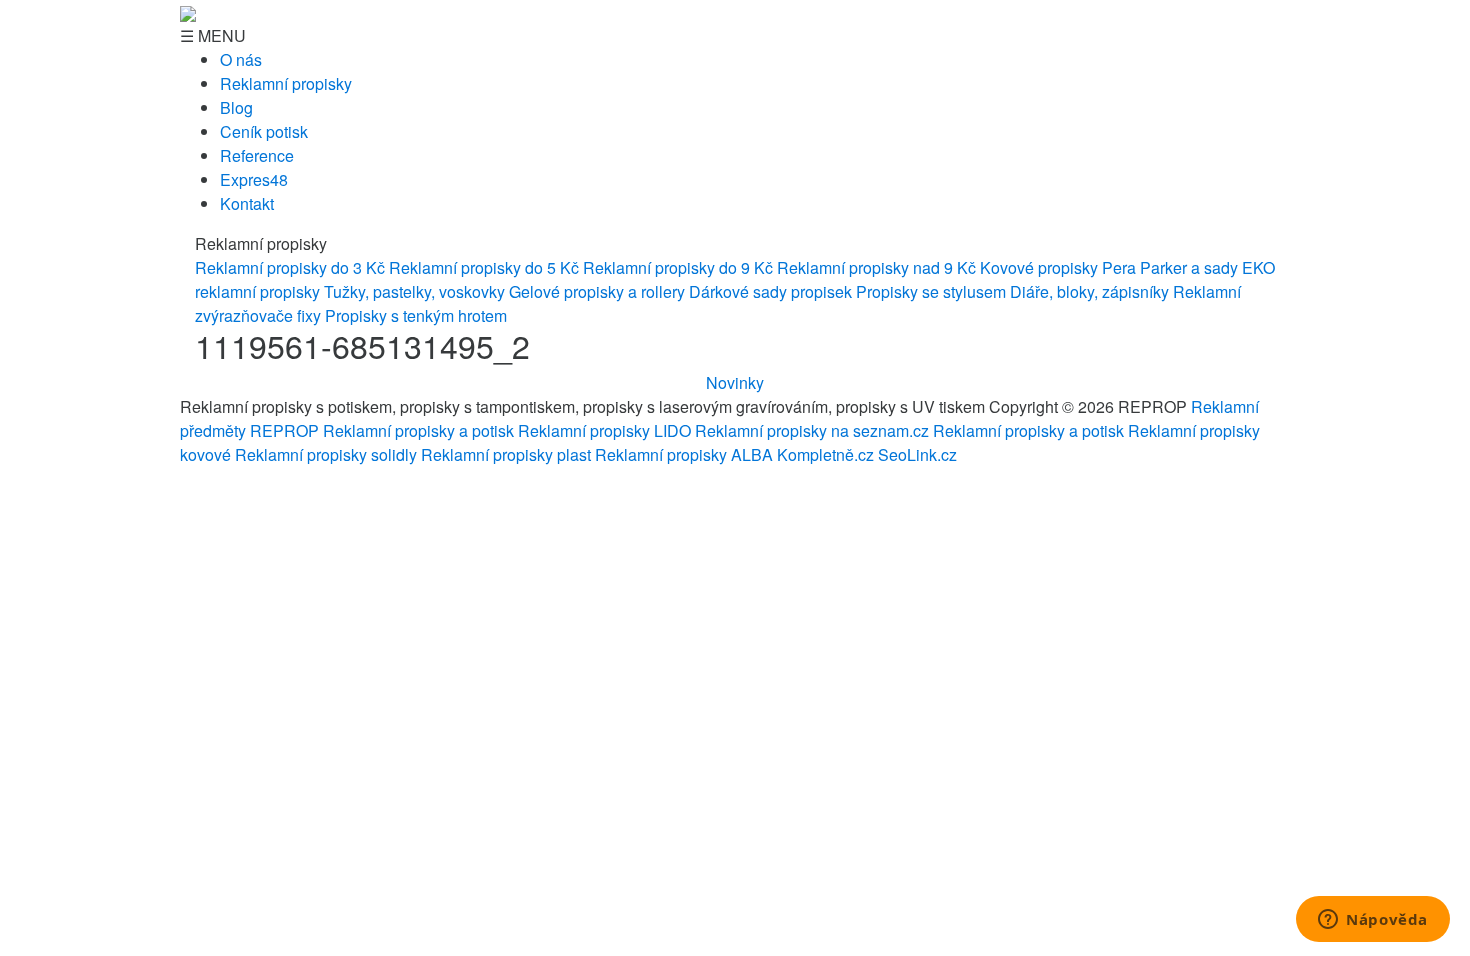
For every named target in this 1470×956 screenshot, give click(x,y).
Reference (257, 155)
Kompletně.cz (825, 454)
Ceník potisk (264, 131)
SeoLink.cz (917, 454)
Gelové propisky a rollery (597, 291)
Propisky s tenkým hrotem (416, 315)
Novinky (735, 382)
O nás (241, 59)
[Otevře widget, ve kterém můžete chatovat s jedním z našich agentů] (1373, 921)
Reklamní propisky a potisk (418, 430)
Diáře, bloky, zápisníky (1089, 291)
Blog (236, 107)
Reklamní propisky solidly (326, 454)
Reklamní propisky (286, 83)
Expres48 (254, 179)
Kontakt (247, 203)
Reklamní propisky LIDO (604, 430)
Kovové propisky (1039, 267)
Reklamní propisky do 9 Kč (678, 267)
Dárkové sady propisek (770, 291)
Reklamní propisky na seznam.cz (812, 430)
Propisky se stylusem (931, 291)
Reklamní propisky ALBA (684, 454)
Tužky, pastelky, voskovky (414, 291)
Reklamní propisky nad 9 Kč (876, 267)
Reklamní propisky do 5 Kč (484, 267)
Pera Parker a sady (1170, 267)
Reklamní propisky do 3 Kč (290, 267)
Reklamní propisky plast (506, 454)
